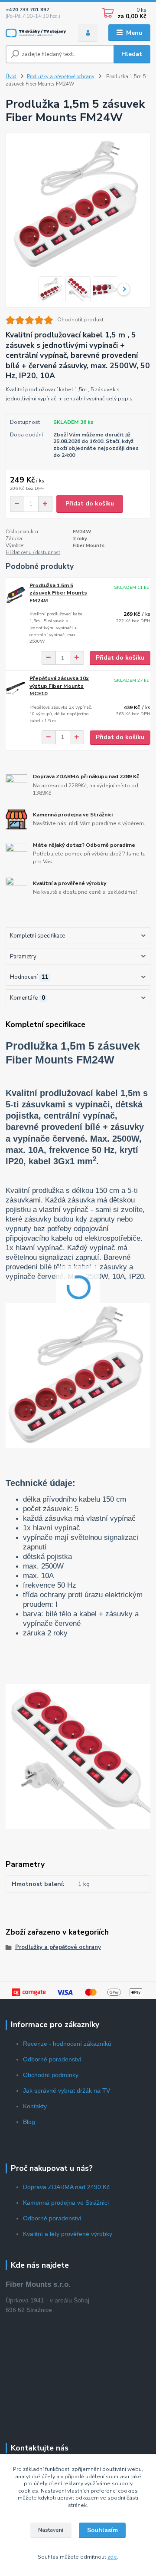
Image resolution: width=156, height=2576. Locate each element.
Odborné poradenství (52, 2059)
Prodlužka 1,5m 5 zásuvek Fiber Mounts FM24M (58, 593)
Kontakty (35, 2106)
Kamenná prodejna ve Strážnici (66, 2203)
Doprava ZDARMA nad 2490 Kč (66, 2187)
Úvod (11, 77)
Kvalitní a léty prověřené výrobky (68, 2234)
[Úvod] (36, 33)
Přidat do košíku (90, 504)
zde (112, 2557)
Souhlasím (102, 2530)
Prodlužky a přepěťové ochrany (61, 77)
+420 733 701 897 (28, 10)
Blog (29, 2122)
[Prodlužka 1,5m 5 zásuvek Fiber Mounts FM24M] (16, 594)
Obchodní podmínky (51, 2075)
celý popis (119, 399)
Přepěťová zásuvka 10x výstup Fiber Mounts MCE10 (59, 686)
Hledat (132, 54)
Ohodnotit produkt (80, 320)
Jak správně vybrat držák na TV (67, 2091)
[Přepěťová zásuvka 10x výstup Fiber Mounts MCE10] (16, 687)
